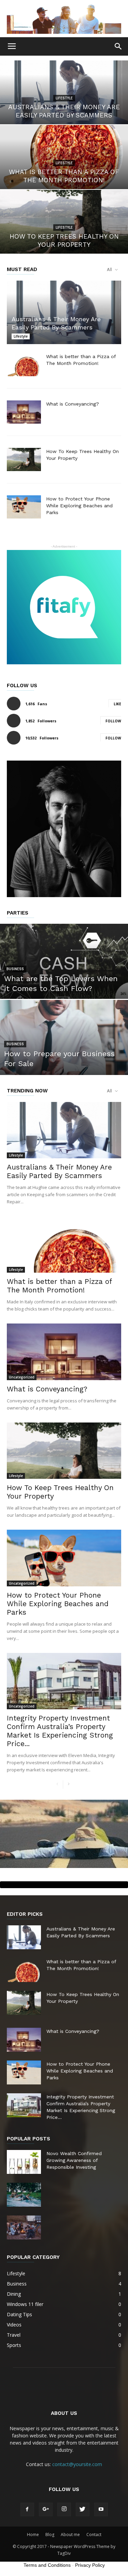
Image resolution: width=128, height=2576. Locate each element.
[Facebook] (27, 2509)
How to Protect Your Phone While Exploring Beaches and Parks (79, 506)
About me (70, 2535)
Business (15, 969)
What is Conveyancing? (73, 404)
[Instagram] (64, 2509)
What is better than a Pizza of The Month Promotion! (59, 1286)
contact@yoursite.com (77, 2464)
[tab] (64, 1885)
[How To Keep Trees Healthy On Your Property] (64, 222)
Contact (94, 2535)
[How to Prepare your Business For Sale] (64, 1055)
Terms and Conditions (47, 2565)
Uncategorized (22, 1377)
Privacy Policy (90, 2565)
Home (33, 2535)
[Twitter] (83, 2509)
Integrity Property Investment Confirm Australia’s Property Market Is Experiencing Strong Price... (60, 1731)
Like (117, 704)
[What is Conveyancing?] (24, 412)
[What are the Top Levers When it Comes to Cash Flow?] (64, 979)
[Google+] (46, 2509)
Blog (50, 2535)
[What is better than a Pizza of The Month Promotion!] (64, 157)
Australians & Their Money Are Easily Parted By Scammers (59, 1171)
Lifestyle (64, 98)
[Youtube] (101, 2509)
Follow (113, 721)
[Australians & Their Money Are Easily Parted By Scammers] (64, 93)
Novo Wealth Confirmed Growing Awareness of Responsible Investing (74, 2160)
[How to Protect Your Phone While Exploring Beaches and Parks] (24, 507)
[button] (118, 46)
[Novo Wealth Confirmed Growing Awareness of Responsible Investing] (24, 2162)
